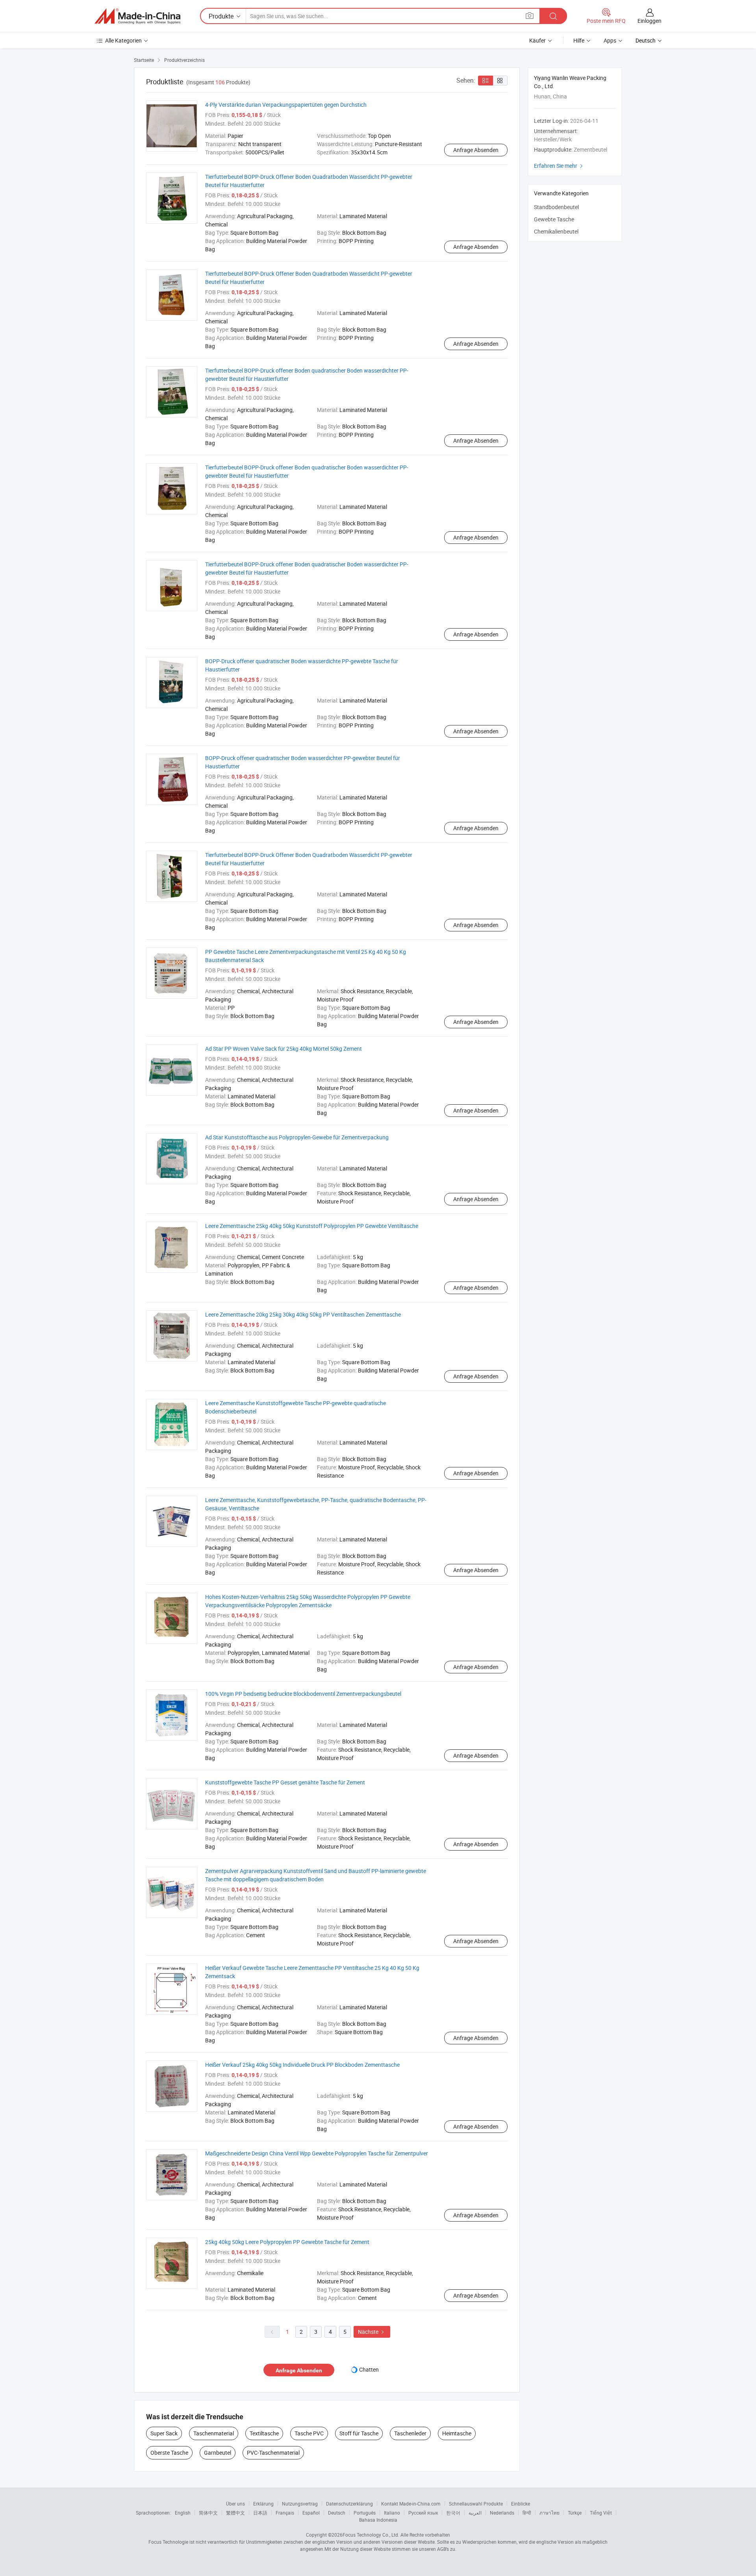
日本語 (260, 2513)
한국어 (453, 2513)
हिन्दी (527, 2513)
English (183, 2513)
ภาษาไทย (549, 2513)
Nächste (372, 2332)
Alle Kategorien (123, 40)
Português (365, 2513)
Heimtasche (457, 2433)
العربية (475, 2513)
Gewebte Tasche (554, 219)
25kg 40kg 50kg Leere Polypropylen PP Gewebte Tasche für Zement (287, 2242)
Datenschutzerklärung (349, 2504)
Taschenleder (410, 2433)
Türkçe (575, 2513)
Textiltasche (264, 2433)
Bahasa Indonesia (378, 2520)
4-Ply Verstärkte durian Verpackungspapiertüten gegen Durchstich (286, 105)
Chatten (369, 2369)
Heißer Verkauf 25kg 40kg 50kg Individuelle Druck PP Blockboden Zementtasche (302, 2065)
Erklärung (263, 2504)
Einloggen (649, 21)
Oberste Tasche (169, 2453)
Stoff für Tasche (359, 2433)
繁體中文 (235, 2513)
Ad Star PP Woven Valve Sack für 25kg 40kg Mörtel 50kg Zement (283, 1049)
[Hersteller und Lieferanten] (137, 16)
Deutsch (337, 2513)
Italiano (392, 2513)
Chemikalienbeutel (556, 231)
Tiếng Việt (601, 2513)
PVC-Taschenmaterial (273, 2453)
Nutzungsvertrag (300, 2504)
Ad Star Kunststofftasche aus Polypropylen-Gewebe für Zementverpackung (297, 1137)
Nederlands (502, 2513)
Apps (610, 40)
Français (285, 2513)
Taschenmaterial (214, 2433)
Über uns (235, 2504)
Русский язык (423, 2513)
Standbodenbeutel (556, 207)
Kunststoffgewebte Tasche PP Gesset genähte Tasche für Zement (285, 1782)
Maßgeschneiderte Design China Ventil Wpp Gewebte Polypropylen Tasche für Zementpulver (317, 2153)
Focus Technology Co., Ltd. (371, 2535)
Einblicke (521, 2504)
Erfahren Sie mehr (559, 166)
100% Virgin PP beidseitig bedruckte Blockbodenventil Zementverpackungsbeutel (303, 1694)
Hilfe (579, 40)
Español (311, 2513)
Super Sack (164, 2433)
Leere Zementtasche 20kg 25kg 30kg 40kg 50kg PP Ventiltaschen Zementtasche (303, 1314)
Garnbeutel (218, 2453)
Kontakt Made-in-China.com (411, 2504)
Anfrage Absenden (476, 150)
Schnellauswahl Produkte (476, 2504)
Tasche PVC (309, 2433)
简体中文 (208, 2513)
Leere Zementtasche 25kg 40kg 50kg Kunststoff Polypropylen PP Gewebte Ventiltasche (312, 1226)
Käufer (537, 40)
